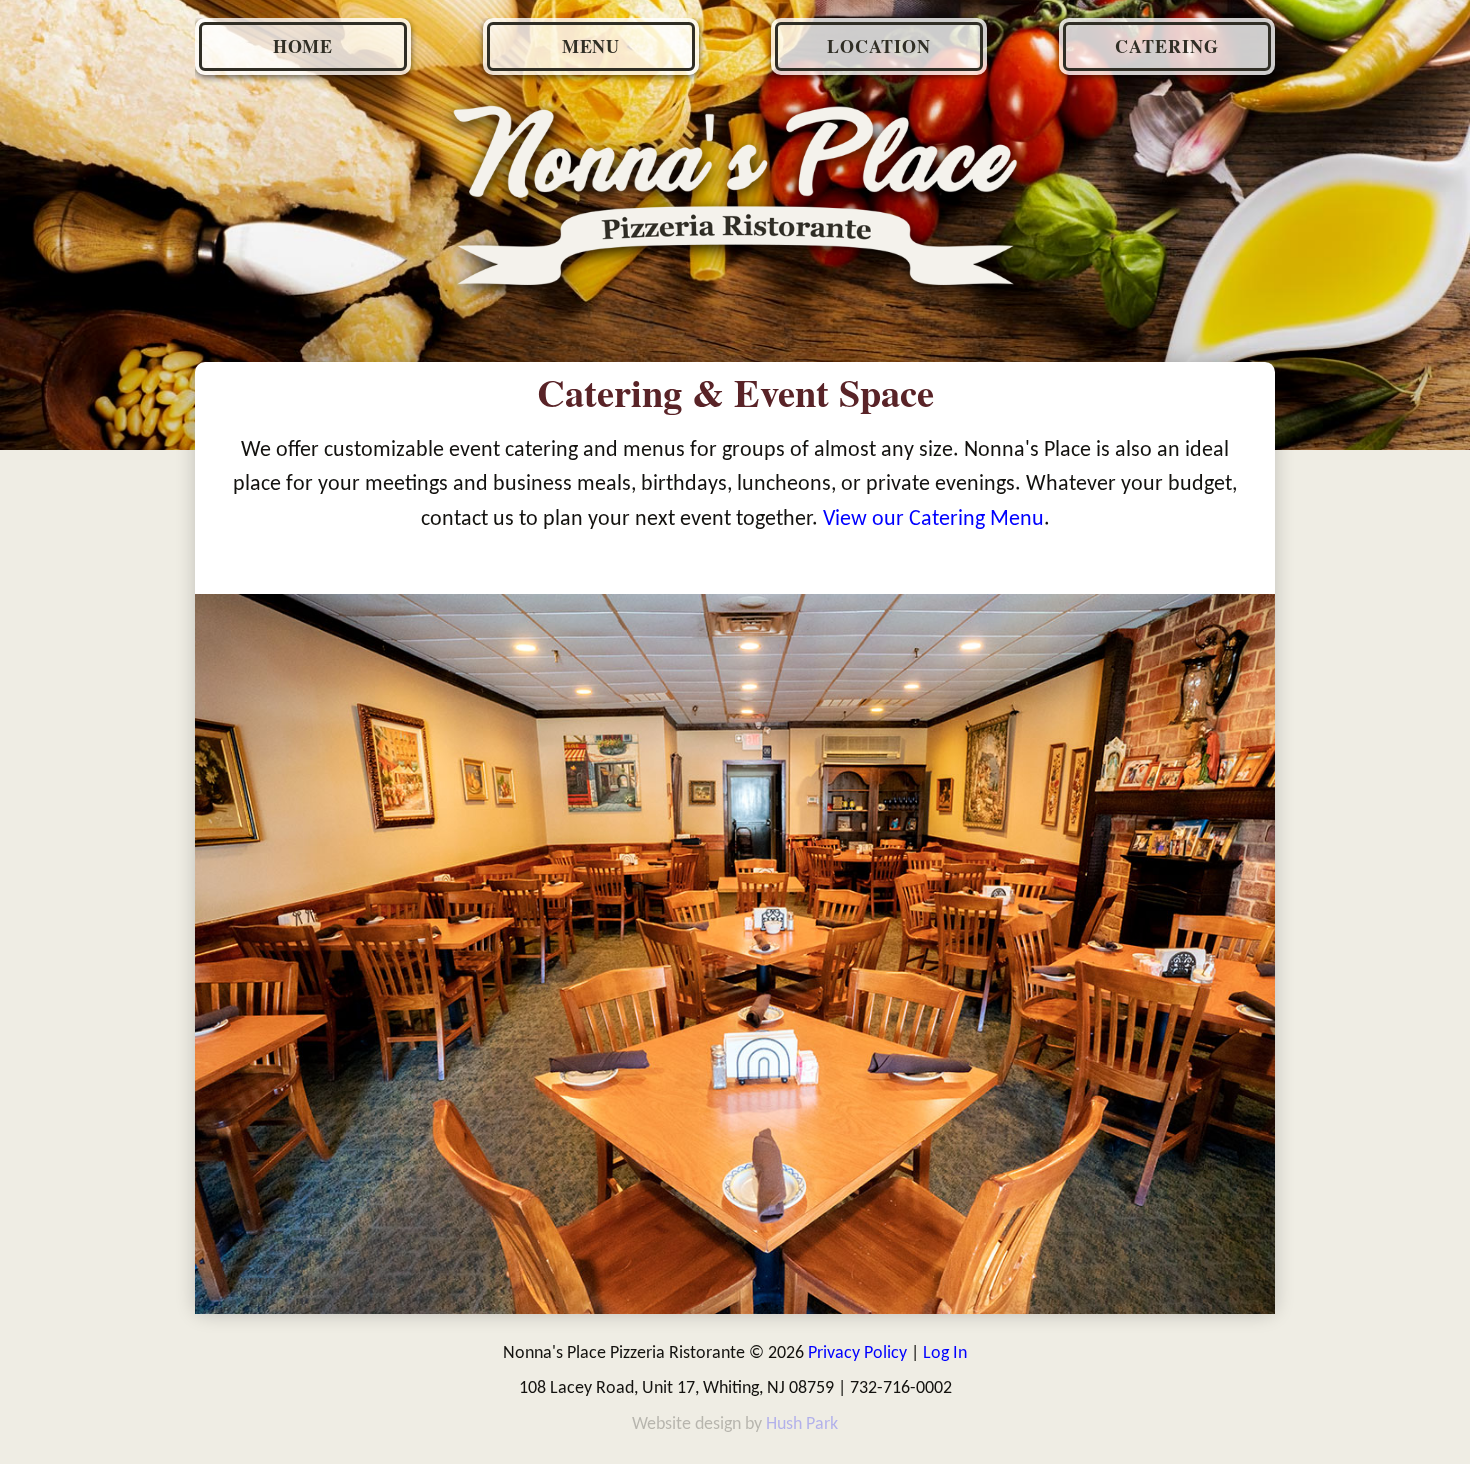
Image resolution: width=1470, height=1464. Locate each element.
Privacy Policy (857, 1353)
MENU (591, 46)
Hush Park (802, 1424)
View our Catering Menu (933, 519)
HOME (303, 46)
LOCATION (879, 46)
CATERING (1166, 46)
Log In (945, 1353)
